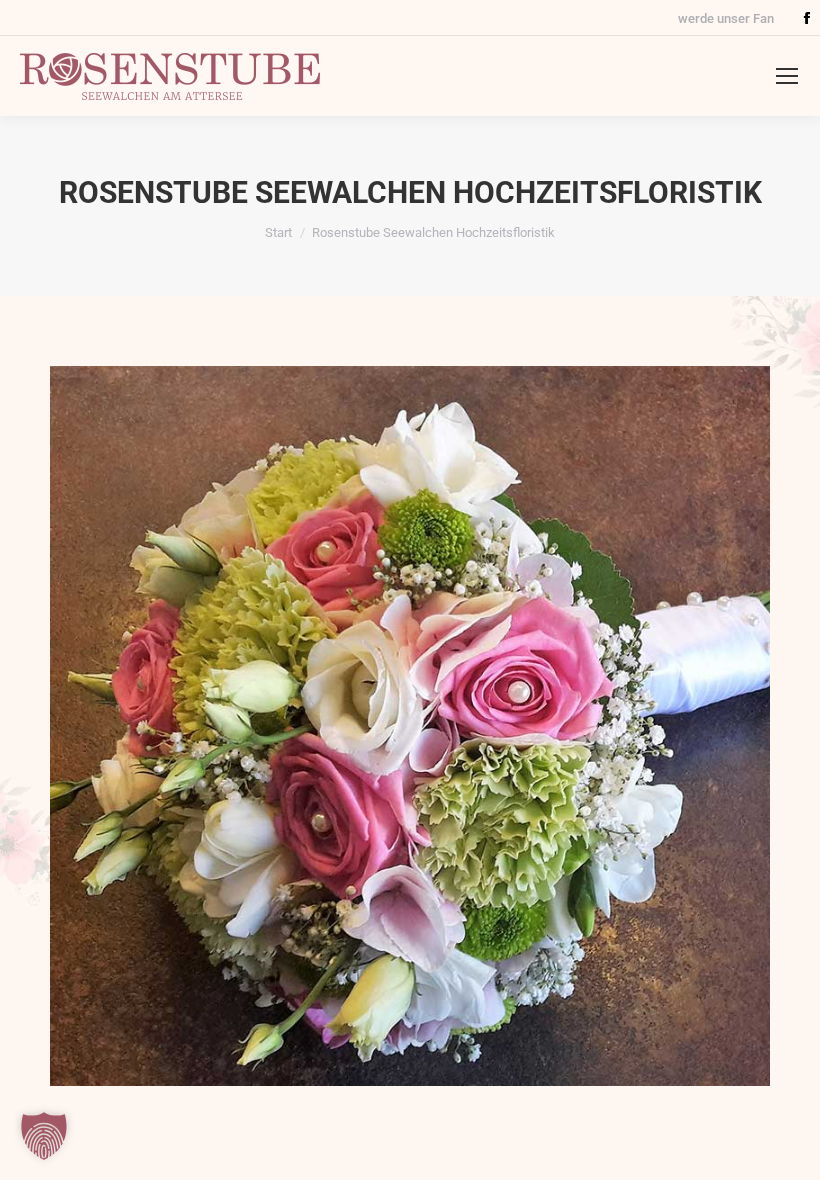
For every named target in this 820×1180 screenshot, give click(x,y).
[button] (44, 1136)
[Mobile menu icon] (787, 76)
